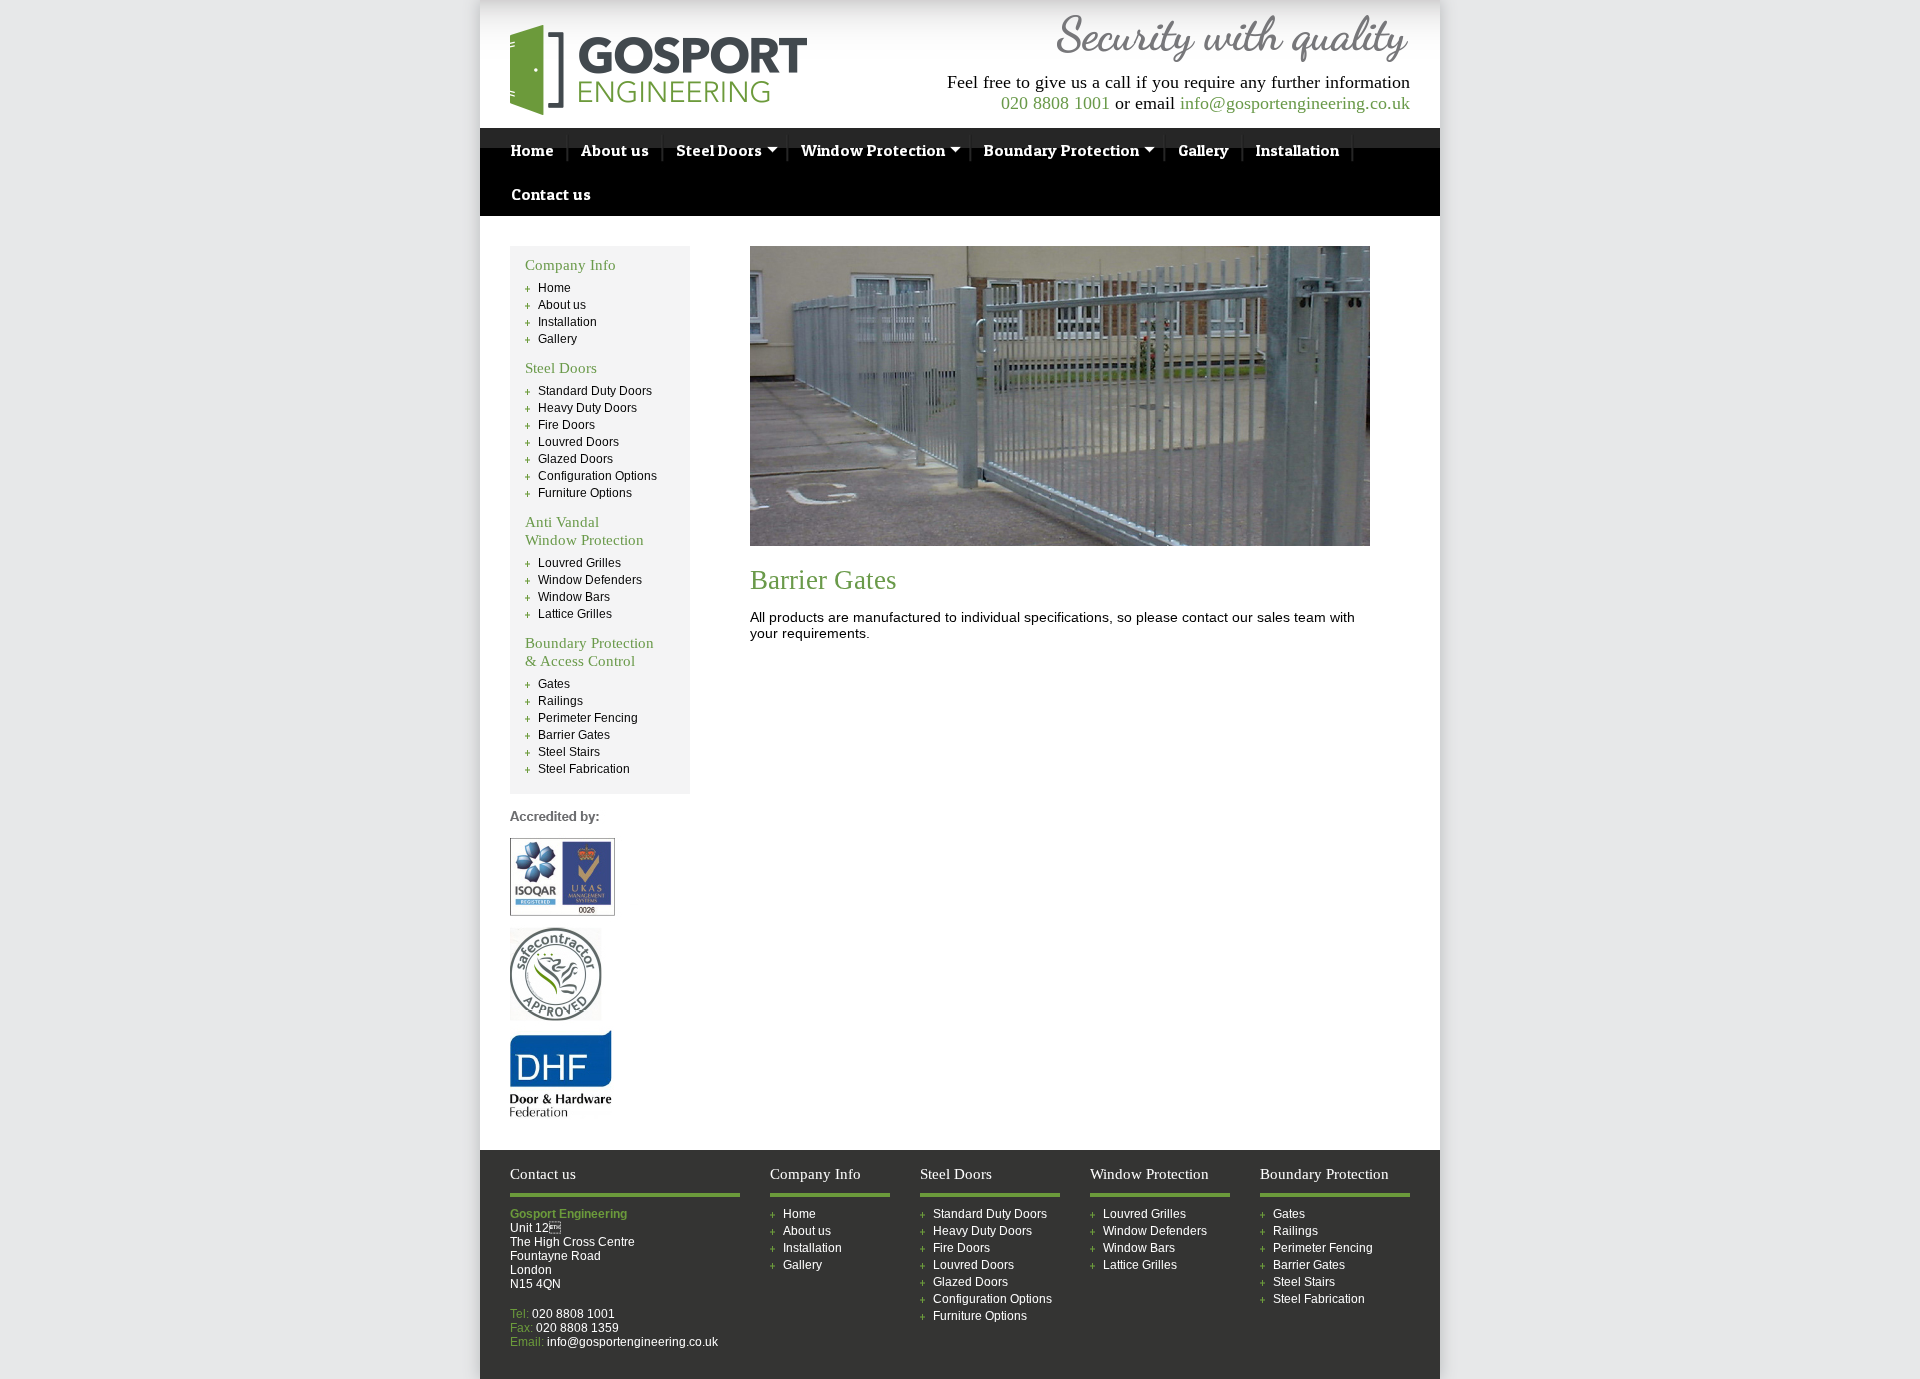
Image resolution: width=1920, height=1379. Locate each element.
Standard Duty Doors (595, 391)
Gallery (1203, 150)
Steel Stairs (569, 752)
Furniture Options (585, 493)
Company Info (570, 265)
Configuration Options (597, 476)
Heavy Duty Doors (587, 408)
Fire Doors (566, 425)
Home (532, 150)
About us (615, 150)
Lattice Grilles (575, 614)
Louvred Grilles (579, 563)
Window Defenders (590, 580)
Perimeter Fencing (588, 718)
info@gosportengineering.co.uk (1295, 103)
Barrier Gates (574, 735)
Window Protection (873, 150)
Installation (1297, 150)
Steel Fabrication (584, 769)
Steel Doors (719, 150)
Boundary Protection (1061, 150)
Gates (554, 684)
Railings (560, 701)
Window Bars (574, 597)
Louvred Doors (578, 442)
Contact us (551, 194)
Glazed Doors (575, 459)
